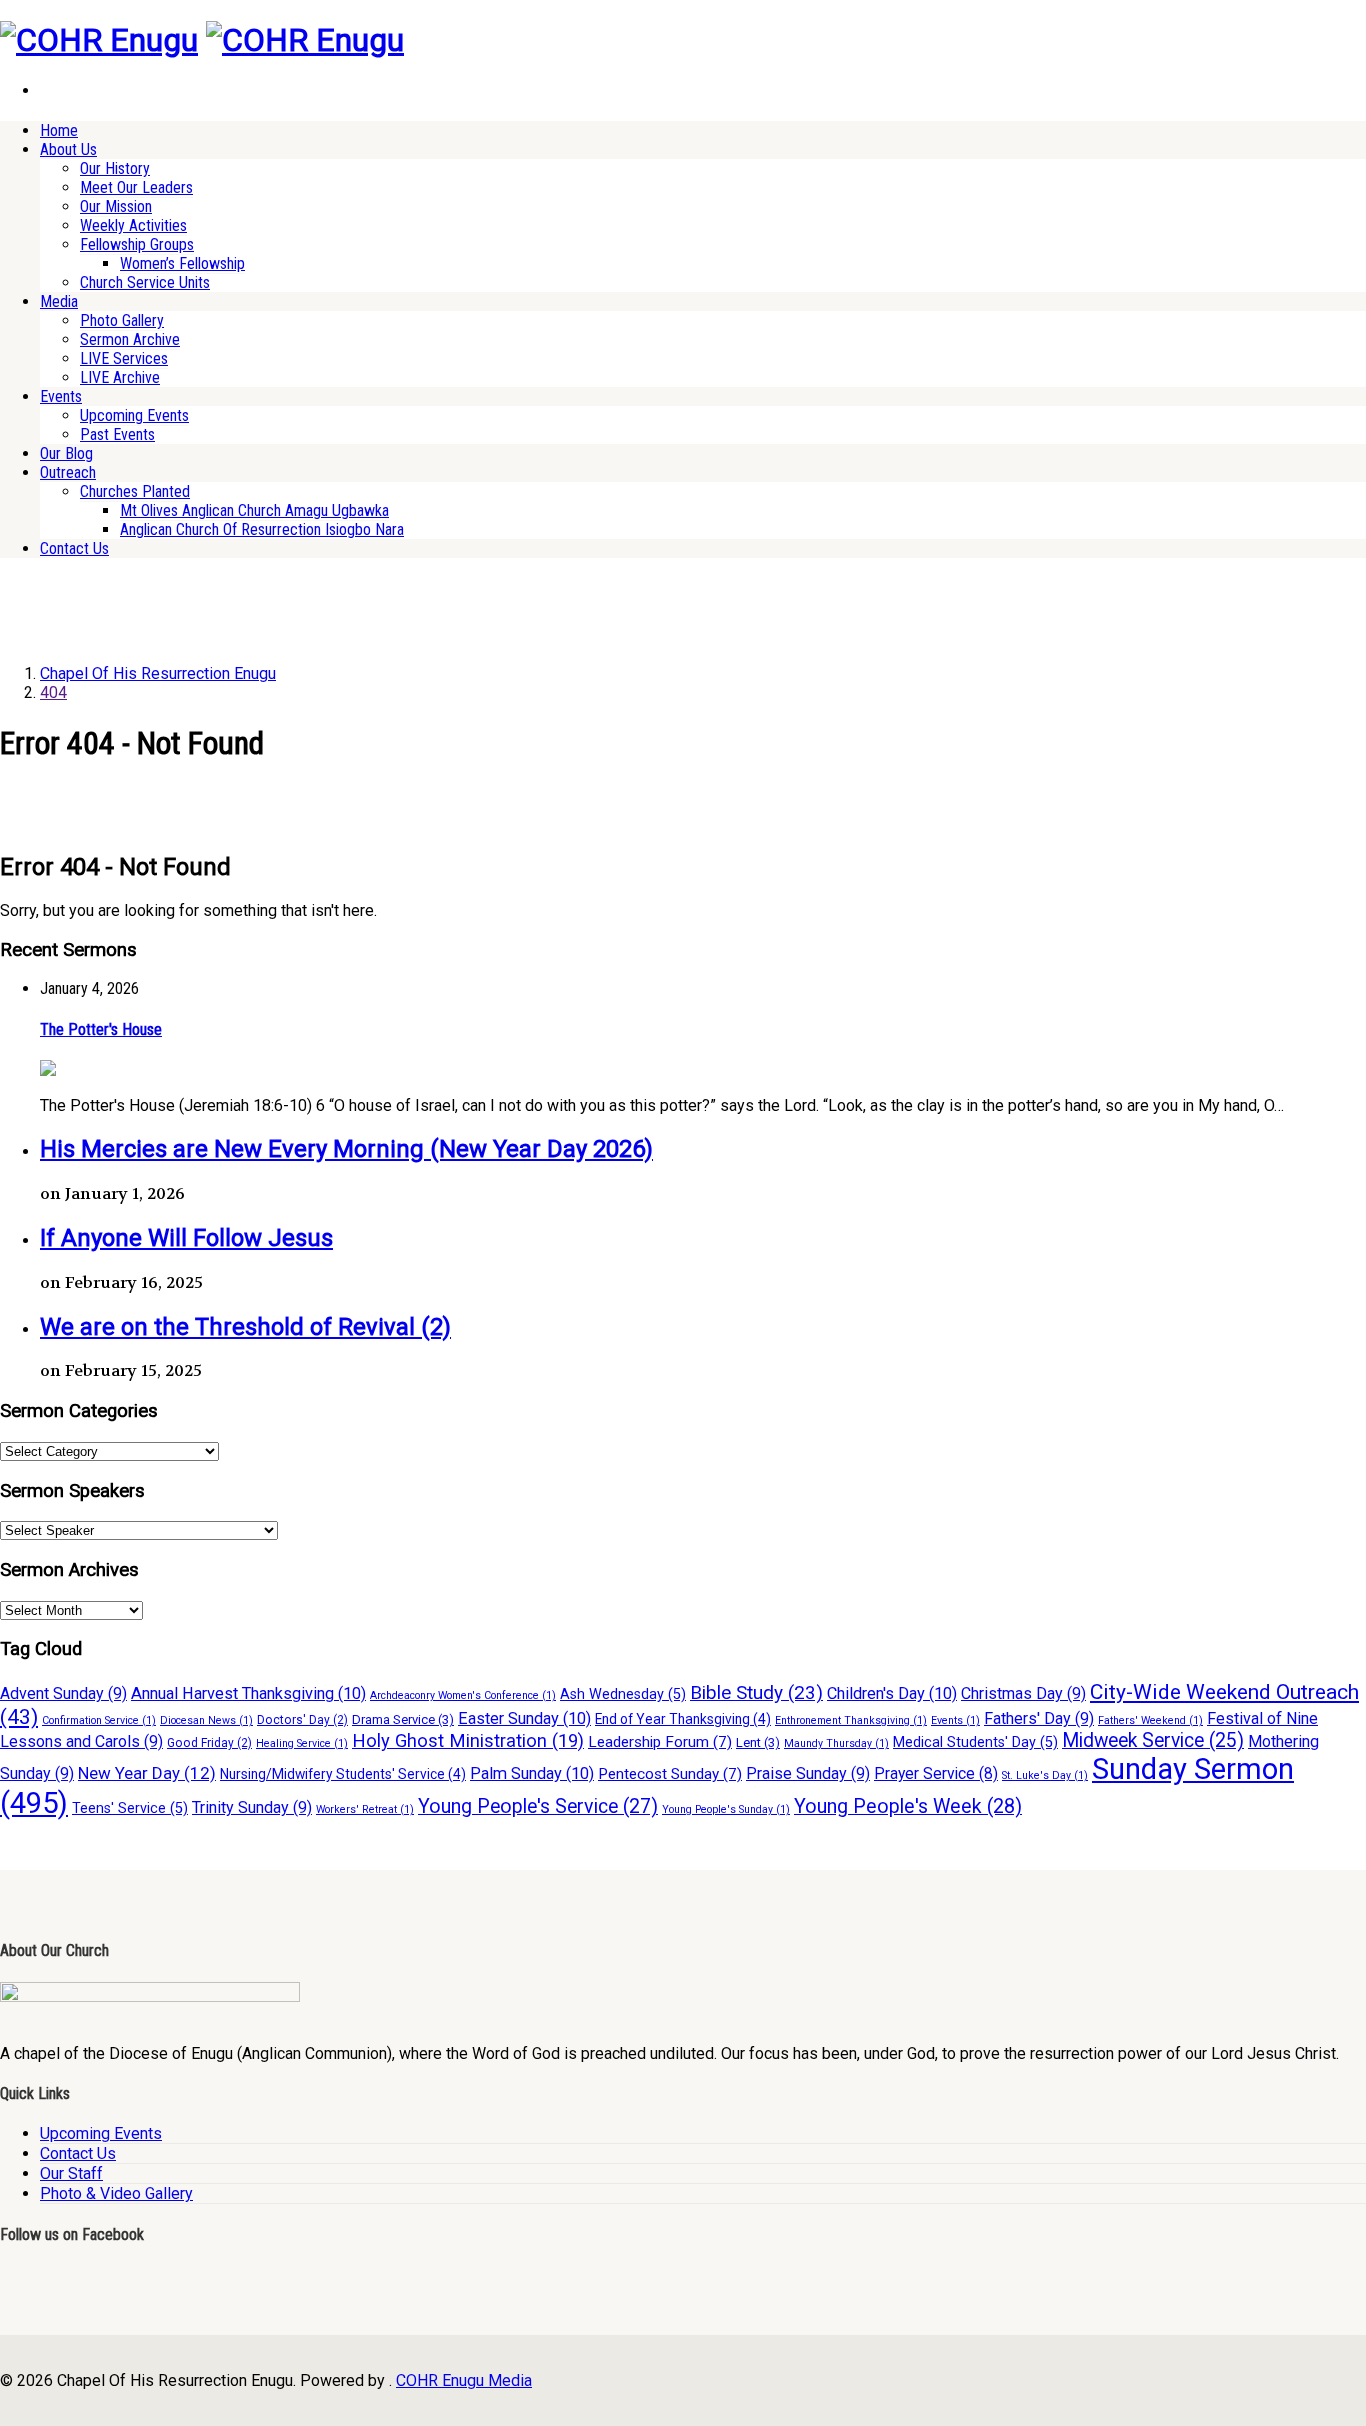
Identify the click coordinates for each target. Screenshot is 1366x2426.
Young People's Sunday (726, 1809)
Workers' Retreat (365, 1809)
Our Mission (116, 206)
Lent (758, 1742)
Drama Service (403, 1719)
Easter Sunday (524, 1718)
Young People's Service (538, 1806)
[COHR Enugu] (99, 40)
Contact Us (74, 548)
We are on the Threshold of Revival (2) (245, 1327)
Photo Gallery (122, 320)
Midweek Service (1153, 1740)
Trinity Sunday (252, 1807)
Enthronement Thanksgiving (851, 1720)
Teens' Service (130, 1808)
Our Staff (71, 2173)
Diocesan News (206, 1720)
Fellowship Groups (137, 244)
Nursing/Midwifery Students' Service (343, 1774)
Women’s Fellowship (182, 263)
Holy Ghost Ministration (468, 1741)
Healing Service (302, 1743)
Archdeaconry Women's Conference (463, 1695)
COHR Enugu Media (464, 2380)
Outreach (68, 472)
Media (59, 301)
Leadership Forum (660, 1742)
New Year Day (147, 1773)
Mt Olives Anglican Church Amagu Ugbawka (254, 510)
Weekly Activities (133, 225)
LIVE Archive (120, 377)
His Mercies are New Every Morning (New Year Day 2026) (346, 1149)
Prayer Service (936, 1773)
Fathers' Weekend (1150, 1720)
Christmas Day (1023, 1693)
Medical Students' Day (975, 1742)
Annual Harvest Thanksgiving (248, 1693)
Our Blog (66, 453)
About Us (68, 149)
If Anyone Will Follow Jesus (186, 1238)
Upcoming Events (134, 415)
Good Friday (209, 1743)
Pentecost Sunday (670, 1774)
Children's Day (892, 1693)
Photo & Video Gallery (116, 2193)
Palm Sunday (532, 1773)
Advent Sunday (63, 1693)
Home (59, 130)
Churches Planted (135, 491)
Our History (115, 168)
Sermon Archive (130, 339)
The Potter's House (101, 1029)
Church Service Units (145, 282)
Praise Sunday (808, 1773)
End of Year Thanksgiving (683, 1719)
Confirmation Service (99, 1720)
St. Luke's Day (1045, 1775)
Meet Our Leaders (136, 187)
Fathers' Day (1039, 1718)
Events (61, 396)
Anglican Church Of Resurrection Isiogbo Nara (262, 529)
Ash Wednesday (623, 1694)
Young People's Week (908, 1806)
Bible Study (756, 1692)
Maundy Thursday (836, 1743)
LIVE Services (124, 358)
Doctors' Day (302, 1720)
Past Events (117, 434)
